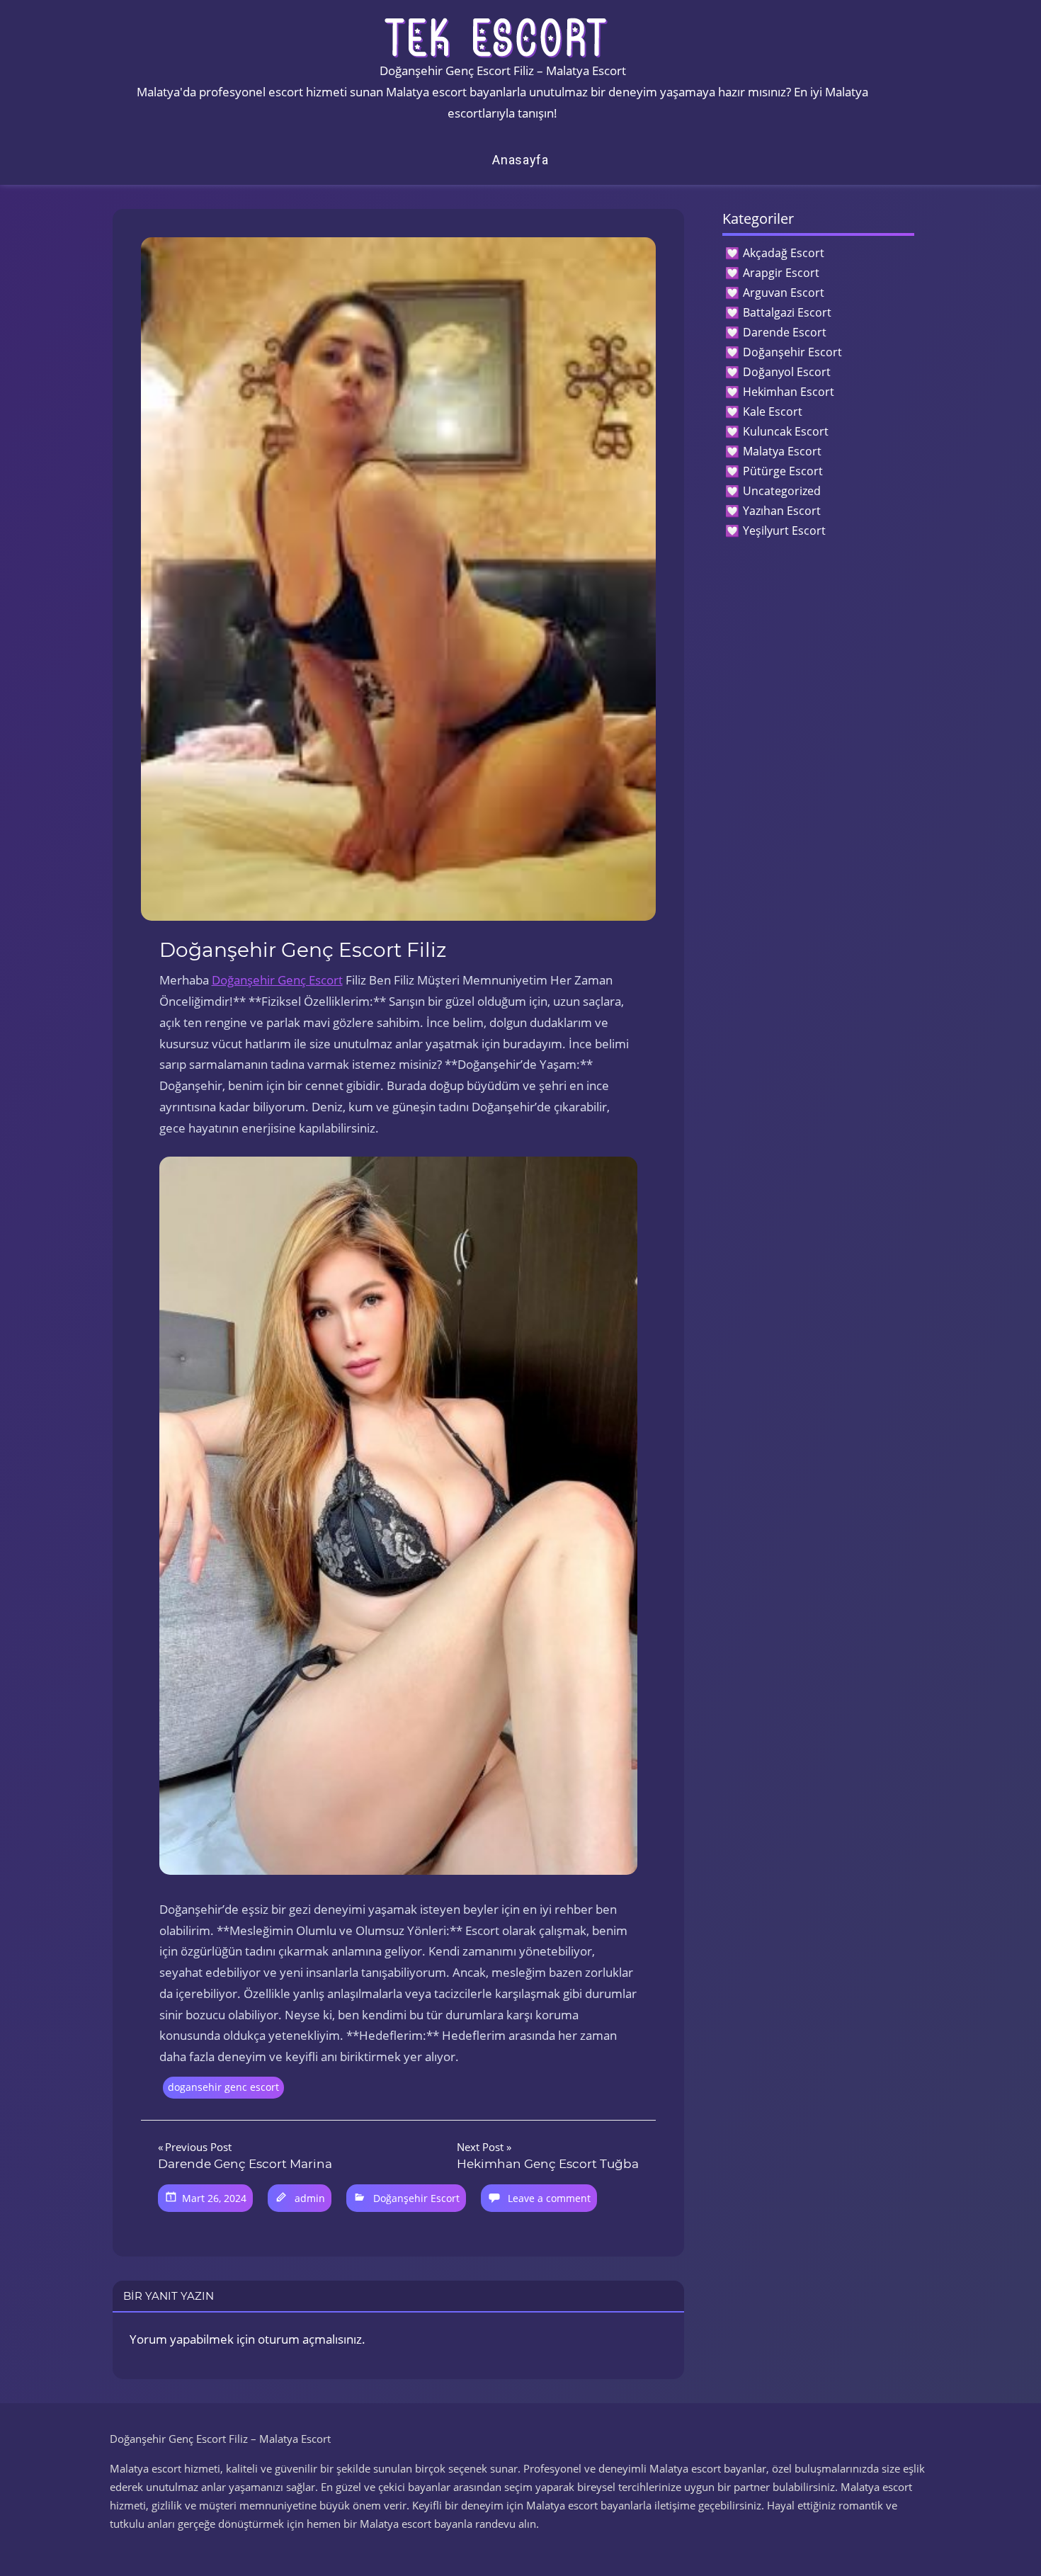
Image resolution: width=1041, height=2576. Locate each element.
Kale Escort (773, 412)
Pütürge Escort (783, 471)
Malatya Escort (782, 451)
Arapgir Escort (781, 273)
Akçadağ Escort (784, 253)
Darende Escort (785, 332)
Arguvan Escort (784, 293)
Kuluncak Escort (786, 431)
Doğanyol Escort (787, 372)
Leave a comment (549, 2198)
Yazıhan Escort (782, 511)
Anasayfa (520, 160)
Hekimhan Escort (789, 392)
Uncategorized (782, 491)
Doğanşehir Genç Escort (277, 980)
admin (310, 2198)
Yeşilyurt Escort (784, 530)
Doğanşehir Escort (416, 2198)
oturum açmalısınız (310, 2339)
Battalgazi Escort (787, 312)
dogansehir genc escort (223, 2087)
